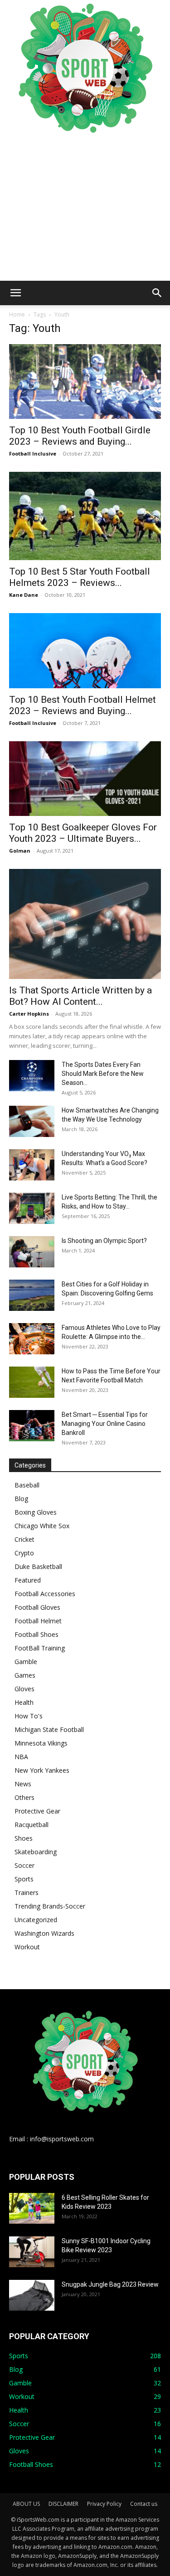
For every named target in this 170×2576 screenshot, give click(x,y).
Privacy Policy (104, 2504)
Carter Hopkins (29, 1014)
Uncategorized (36, 1920)
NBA (21, 1757)
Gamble (26, 1662)
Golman (20, 851)
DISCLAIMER (63, 2504)
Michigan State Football (49, 1729)
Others (24, 1797)
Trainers (27, 1892)
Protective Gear (37, 1811)
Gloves (24, 1689)
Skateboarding (36, 1852)
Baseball (27, 1485)
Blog (21, 1499)
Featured (28, 1580)
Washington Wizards (44, 1933)
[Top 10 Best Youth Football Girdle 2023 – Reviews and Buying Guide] (85, 381)
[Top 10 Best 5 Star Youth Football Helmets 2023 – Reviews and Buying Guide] (85, 516)
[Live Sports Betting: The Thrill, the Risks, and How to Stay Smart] (32, 1208)
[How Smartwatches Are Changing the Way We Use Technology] (32, 1121)
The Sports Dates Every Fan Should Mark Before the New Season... (103, 1074)
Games (25, 1675)
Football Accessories (45, 1594)
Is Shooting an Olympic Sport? (104, 1241)
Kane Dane (24, 595)
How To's (29, 1716)
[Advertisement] (85, 208)
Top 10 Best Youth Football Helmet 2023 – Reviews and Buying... (83, 705)
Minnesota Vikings (41, 1743)
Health (24, 1702)
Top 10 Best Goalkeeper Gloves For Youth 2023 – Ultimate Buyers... (83, 833)
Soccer (24, 1865)
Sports (24, 1879)
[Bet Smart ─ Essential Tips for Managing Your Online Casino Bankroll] (32, 1426)
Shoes (24, 1838)
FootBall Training (40, 1648)
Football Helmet (38, 1621)
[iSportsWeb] (85, 68)
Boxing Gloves (36, 1512)
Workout (27, 1947)
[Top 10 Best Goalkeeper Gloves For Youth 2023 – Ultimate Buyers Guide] (85, 779)
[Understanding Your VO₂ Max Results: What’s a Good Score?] (32, 1165)
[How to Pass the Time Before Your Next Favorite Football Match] (32, 1382)
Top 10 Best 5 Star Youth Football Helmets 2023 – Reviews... (80, 577)
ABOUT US (26, 2504)
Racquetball (32, 1825)
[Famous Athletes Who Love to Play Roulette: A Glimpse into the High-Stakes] (32, 1339)
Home (17, 314)
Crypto (24, 1553)
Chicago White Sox (42, 1526)
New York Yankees (42, 1770)
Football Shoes (36, 1634)
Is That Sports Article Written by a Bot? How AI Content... (80, 996)
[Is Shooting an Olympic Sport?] (32, 1252)
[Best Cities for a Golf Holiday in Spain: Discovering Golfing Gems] (32, 1295)
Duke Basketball (38, 1566)
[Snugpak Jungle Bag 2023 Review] (32, 2295)
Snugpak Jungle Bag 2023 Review (110, 2284)
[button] (15, 293)
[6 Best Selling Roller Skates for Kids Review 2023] (32, 2209)
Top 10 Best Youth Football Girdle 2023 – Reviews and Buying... (80, 436)
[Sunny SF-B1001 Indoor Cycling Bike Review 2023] (32, 2252)
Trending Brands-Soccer (50, 1906)
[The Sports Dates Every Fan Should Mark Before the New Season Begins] (32, 1076)
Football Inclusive (33, 453)
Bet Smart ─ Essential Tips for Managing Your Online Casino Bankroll (105, 1424)
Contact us (144, 2504)
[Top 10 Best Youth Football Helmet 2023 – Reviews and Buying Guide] (85, 650)
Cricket (24, 1539)
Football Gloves (37, 1607)
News (23, 1784)
